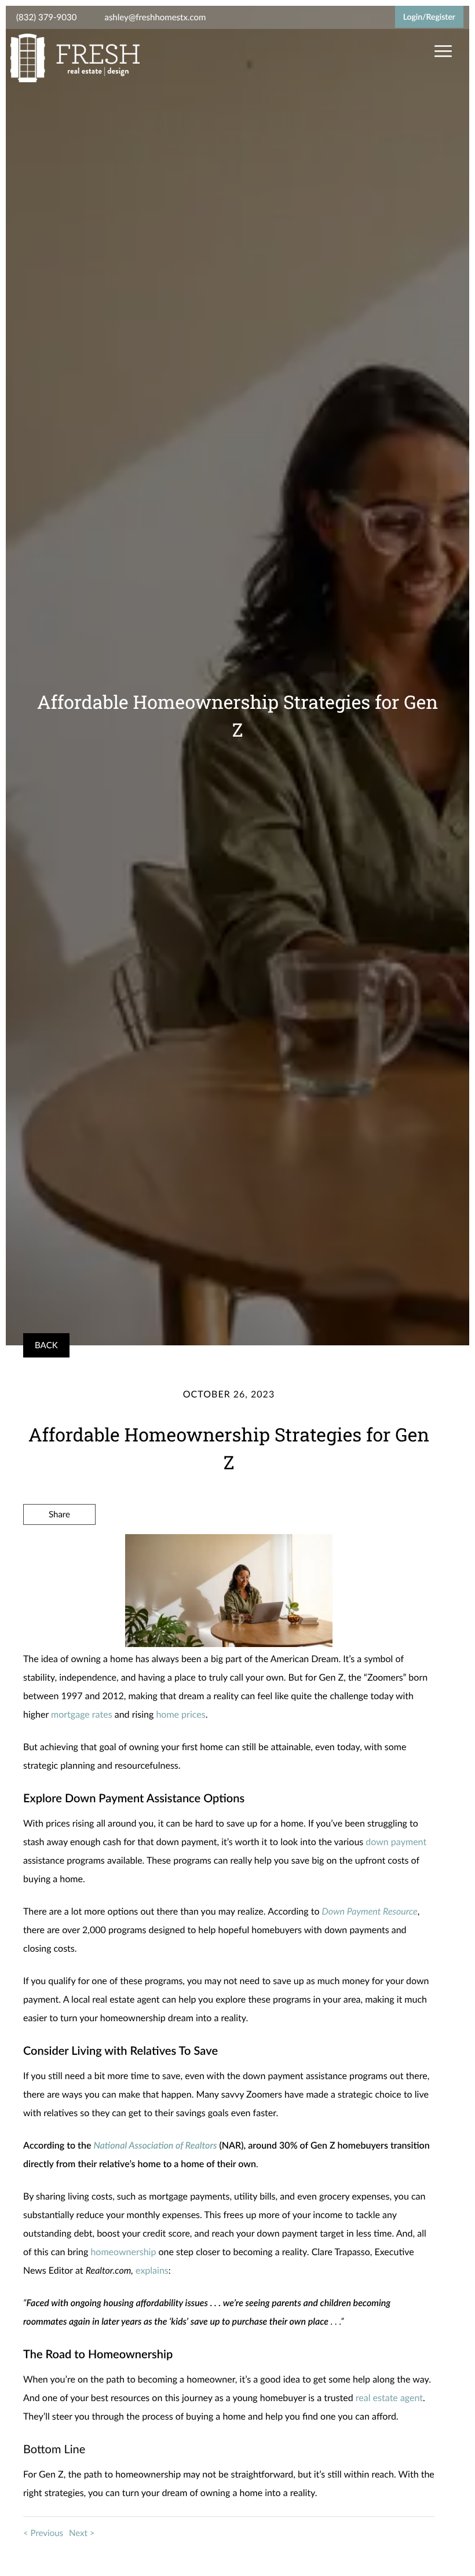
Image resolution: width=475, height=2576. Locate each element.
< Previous (43, 2533)
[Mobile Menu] (442, 52)
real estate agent (389, 2398)
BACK (46, 1345)
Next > (82, 2533)
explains (152, 2271)
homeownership (123, 2252)
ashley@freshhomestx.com (155, 17)
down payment (396, 1842)
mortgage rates (82, 1715)
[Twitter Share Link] (59, 1546)
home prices (180, 1715)
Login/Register (429, 17)
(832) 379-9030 (46, 17)
